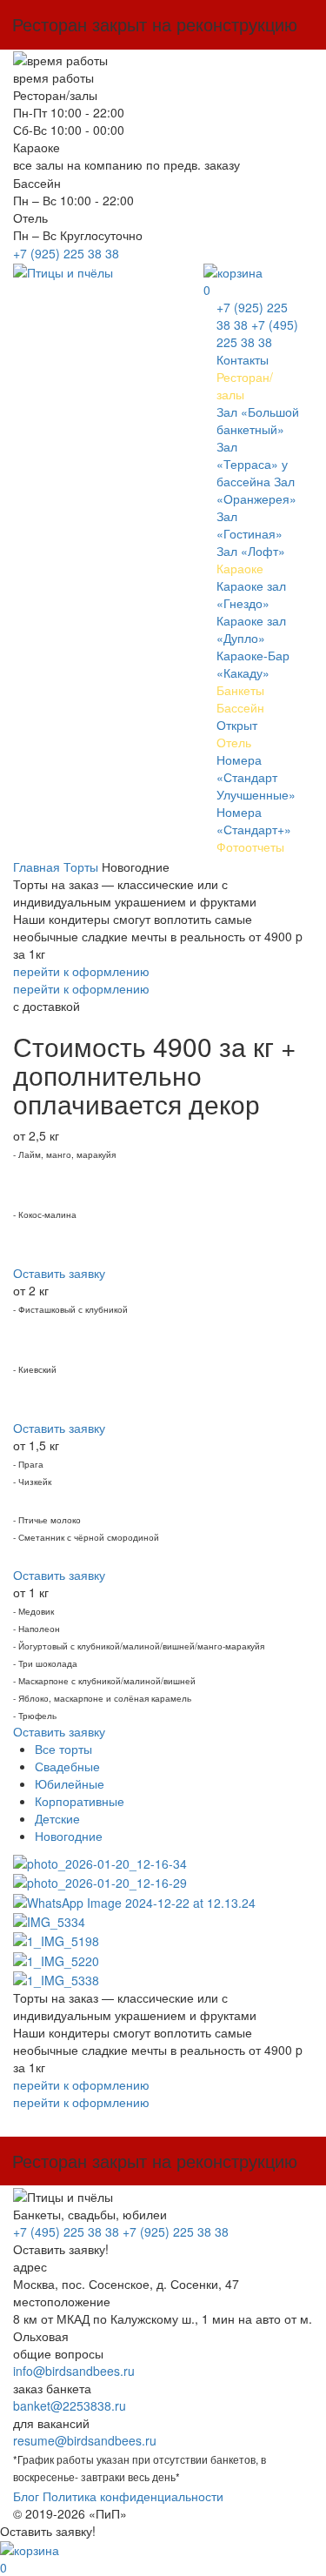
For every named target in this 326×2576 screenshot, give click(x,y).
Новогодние (69, 1836)
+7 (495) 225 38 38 (257, 333)
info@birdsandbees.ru (74, 2371)
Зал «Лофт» (251, 551)
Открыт (237, 725)
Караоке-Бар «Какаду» (253, 664)
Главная (37, 866)
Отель (234, 742)
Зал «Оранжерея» (256, 490)
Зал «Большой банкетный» (258, 420)
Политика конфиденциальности (133, 2496)
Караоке (240, 568)
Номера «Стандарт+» (254, 820)
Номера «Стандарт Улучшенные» (256, 777)
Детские (57, 1818)
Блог (26, 2496)
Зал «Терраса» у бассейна (252, 464)
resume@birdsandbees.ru (85, 2440)
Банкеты (240, 690)
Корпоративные (80, 1801)
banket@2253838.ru (70, 2405)
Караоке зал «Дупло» (251, 629)
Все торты (63, 1749)
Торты (81, 866)
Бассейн (240, 707)
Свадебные (67, 1766)
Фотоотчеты (250, 846)
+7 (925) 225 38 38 (66, 253)
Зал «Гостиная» (249, 525)
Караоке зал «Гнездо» (251, 594)
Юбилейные (70, 1783)
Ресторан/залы (245, 385)
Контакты (243, 359)
